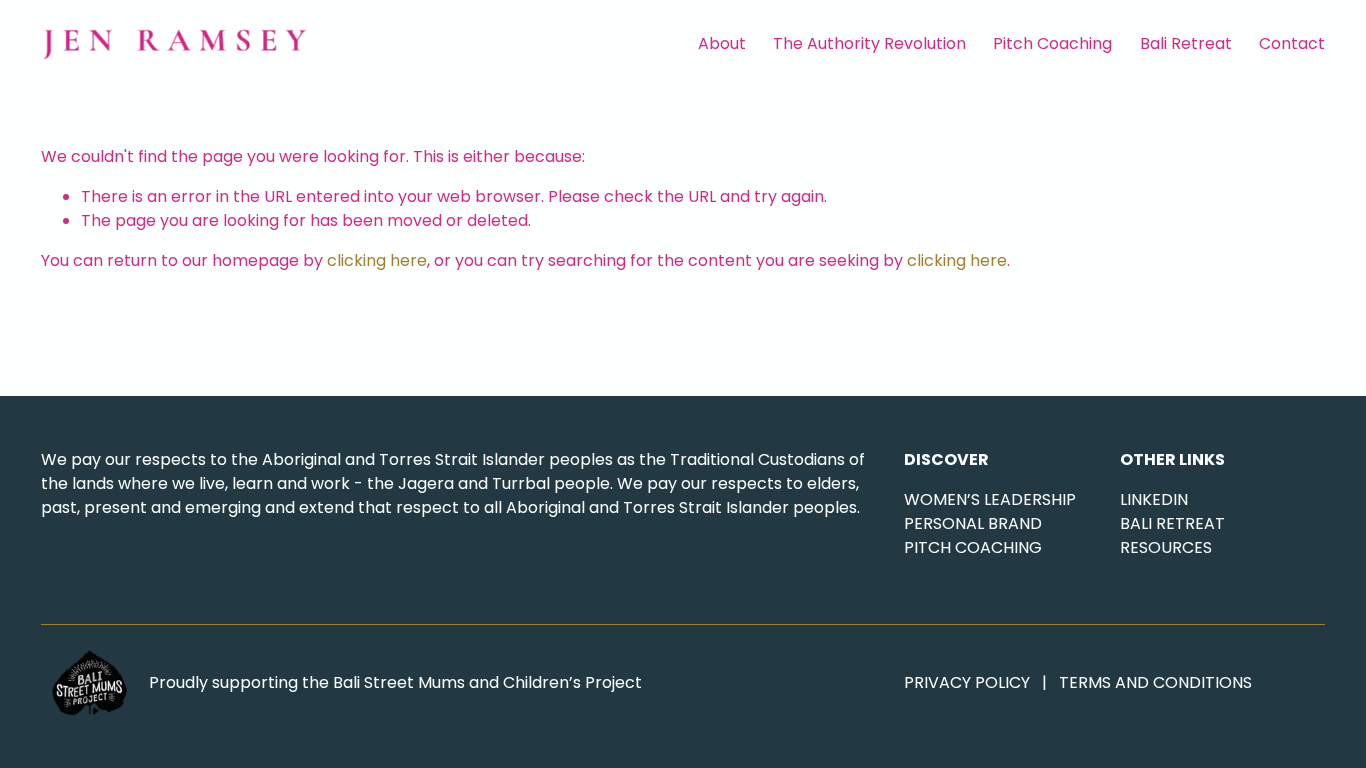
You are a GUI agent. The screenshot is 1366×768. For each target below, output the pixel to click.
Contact (1292, 43)
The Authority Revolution (869, 43)
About (722, 43)
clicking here (377, 260)
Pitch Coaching (1052, 43)
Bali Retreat (1186, 43)
